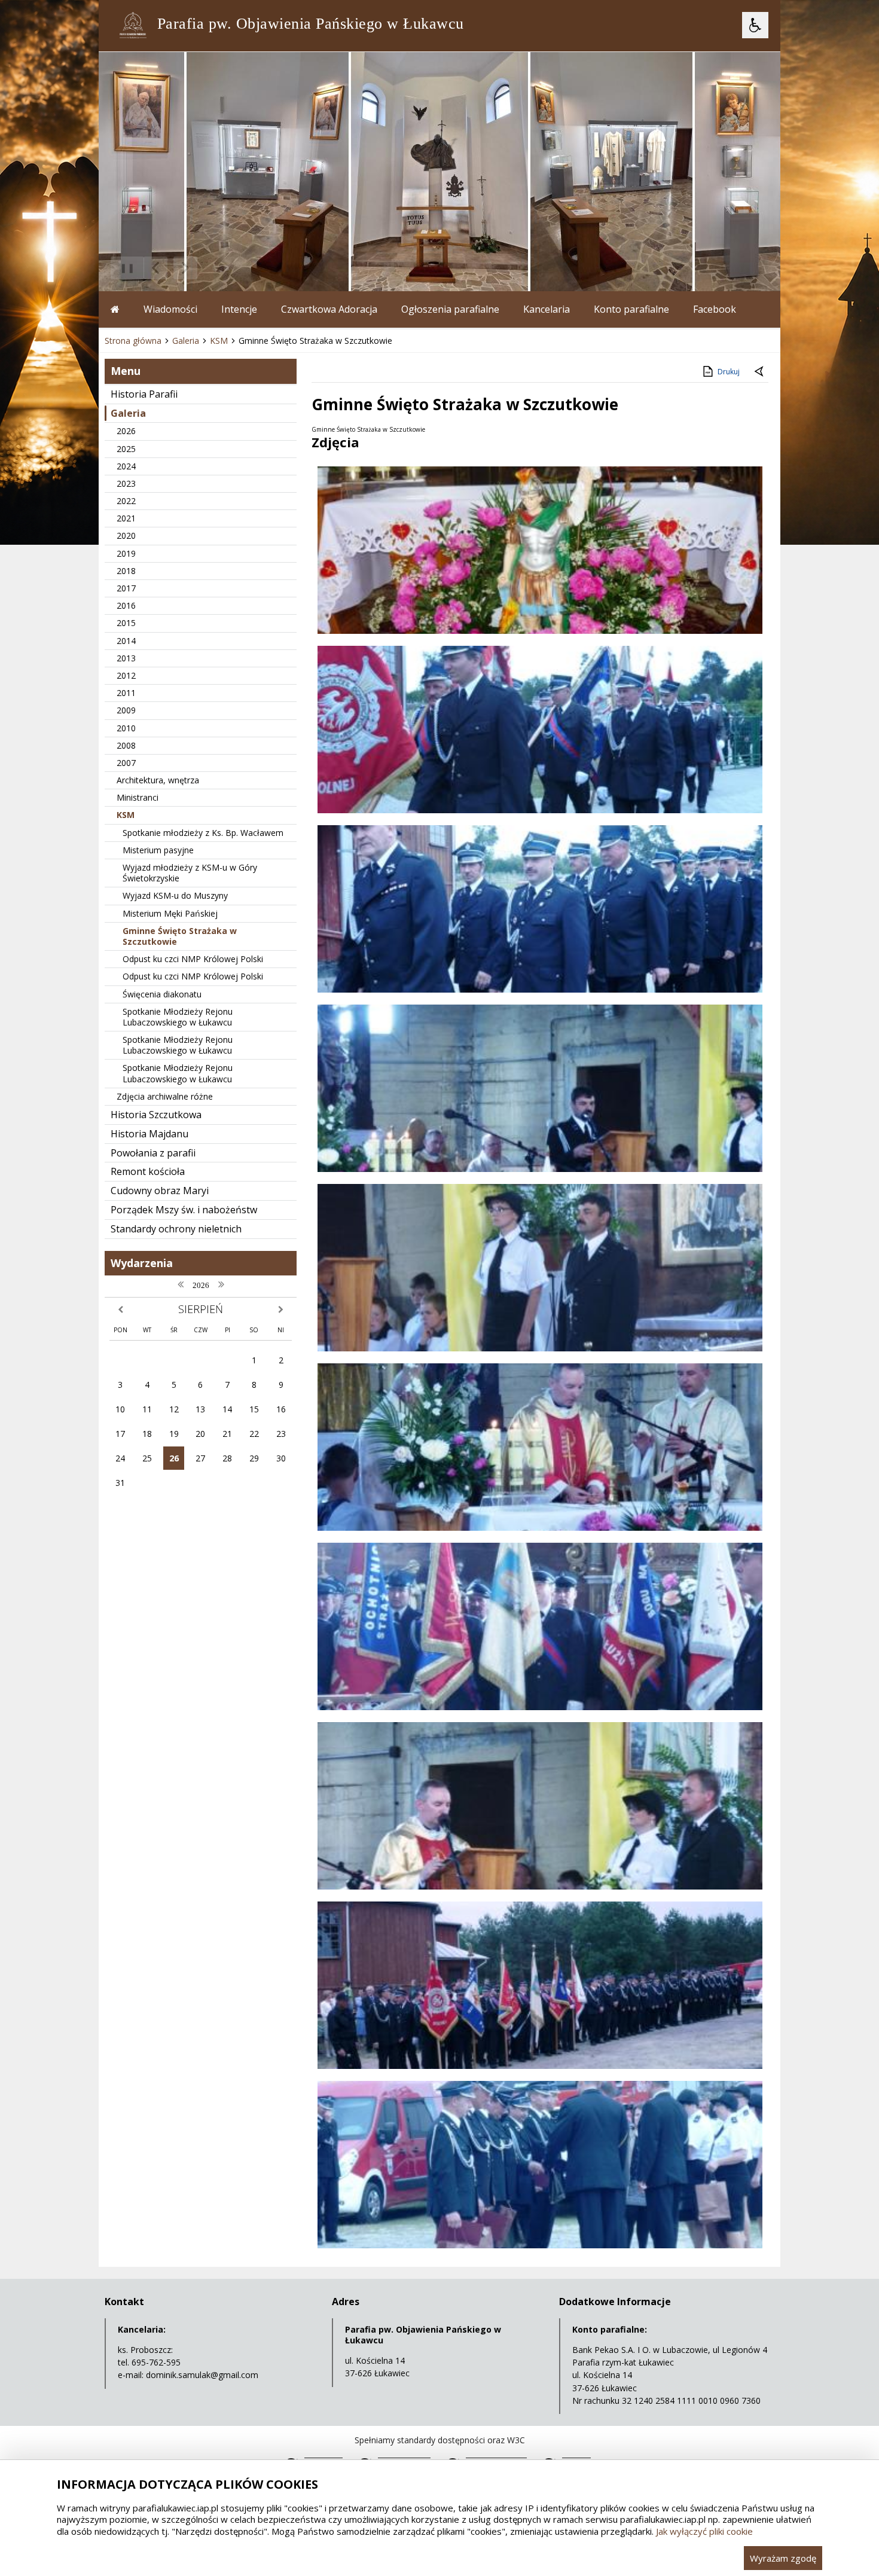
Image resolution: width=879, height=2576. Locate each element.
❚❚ (123, 268)
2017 (126, 588)
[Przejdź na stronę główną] (115, 309)
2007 (126, 763)
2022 (126, 501)
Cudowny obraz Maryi (160, 1191)
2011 (126, 693)
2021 (126, 518)
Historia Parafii (144, 394)
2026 (126, 431)
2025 (126, 449)
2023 (126, 483)
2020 (126, 535)
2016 (126, 605)
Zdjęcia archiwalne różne (165, 1096)
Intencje (239, 309)
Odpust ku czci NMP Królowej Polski (193, 959)
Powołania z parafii (153, 1153)
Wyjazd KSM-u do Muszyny (175, 895)
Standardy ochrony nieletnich (176, 1229)
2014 (126, 641)
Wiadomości (170, 309)
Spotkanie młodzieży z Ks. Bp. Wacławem (203, 833)
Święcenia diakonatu (162, 994)
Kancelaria (547, 309)
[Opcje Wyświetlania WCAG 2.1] (755, 25)
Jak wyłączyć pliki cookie (704, 2531)
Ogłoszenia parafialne (450, 309)
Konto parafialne (631, 309)
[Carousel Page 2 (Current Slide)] (226, 268)
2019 (126, 553)
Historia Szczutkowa (156, 1115)
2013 (126, 658)
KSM (126, 815)
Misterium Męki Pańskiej (170, 913)
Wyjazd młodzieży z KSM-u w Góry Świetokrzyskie (190, 873)
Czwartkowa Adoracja (329, 309)
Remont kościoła (148, 1171)
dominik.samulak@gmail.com (202, 2375)
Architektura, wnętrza (158, 780)
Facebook (715, 309)
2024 (126, 466)
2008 (126, 745)
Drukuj (729, 372)
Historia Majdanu (149, 1134)
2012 (126, 675)
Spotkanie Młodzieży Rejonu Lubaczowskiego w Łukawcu (178, 1017)
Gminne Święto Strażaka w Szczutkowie (180, 936)
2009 (126, 710)
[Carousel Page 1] (215, 268)
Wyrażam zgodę (783, 2558)
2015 (126, 623)
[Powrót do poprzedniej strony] (760, 372)
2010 (126, 728)
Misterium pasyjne (158, 850)
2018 (126, 571)
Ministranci (138, 797)
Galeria (128, 413)
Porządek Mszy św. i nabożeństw (184, 1210)
